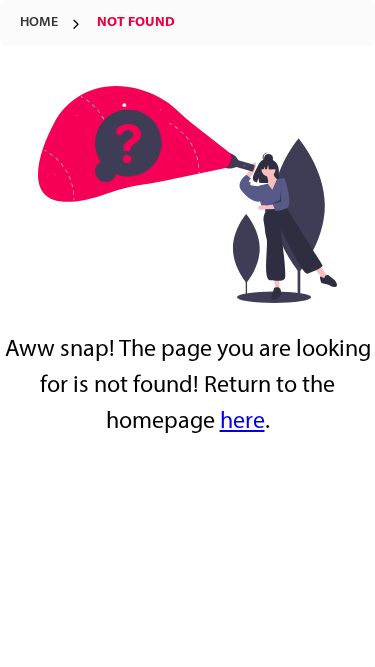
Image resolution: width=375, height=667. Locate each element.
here (242, 422)
